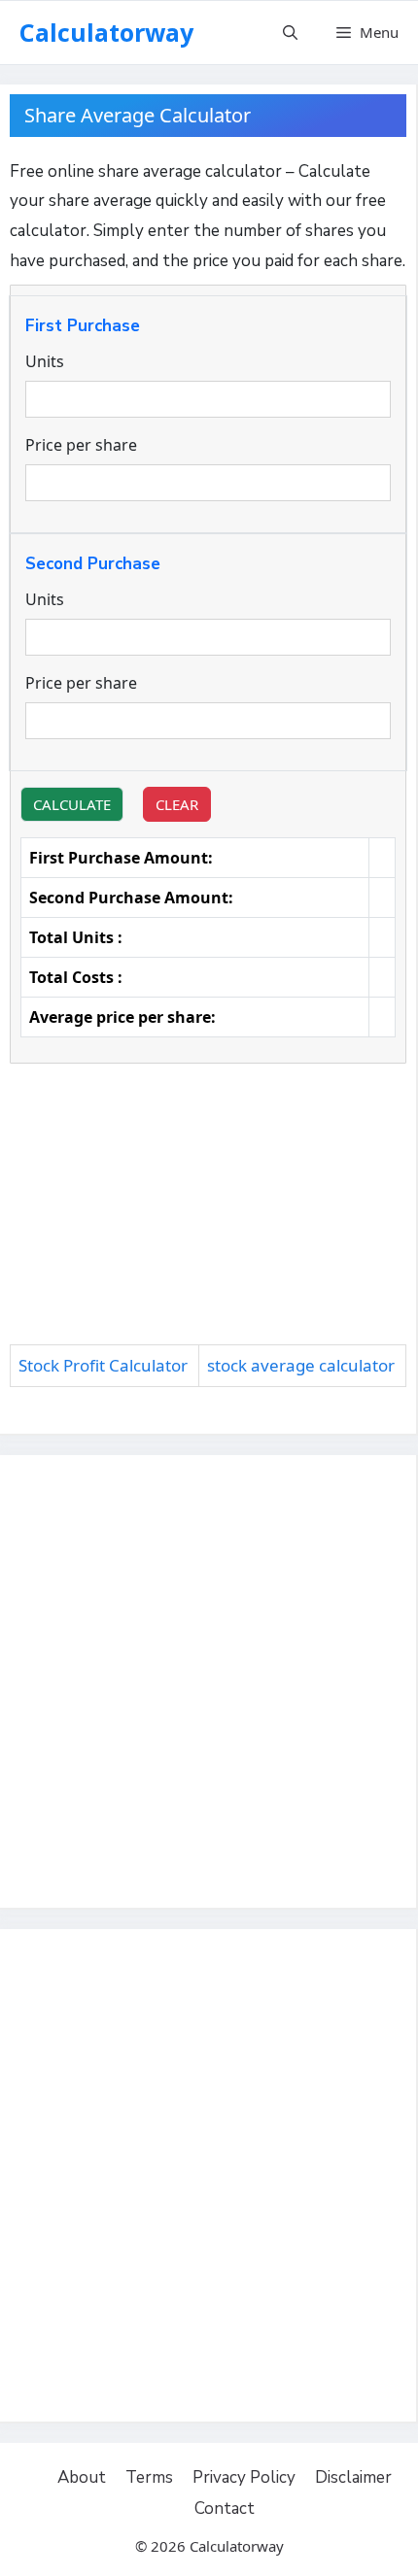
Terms (149, 2477)
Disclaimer (353, 2477)
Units (45, 361)
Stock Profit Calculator (103, 1365)
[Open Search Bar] (290, 33)
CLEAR (177, 804)
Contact (225, 2508)
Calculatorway (106, 32)
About (82, 2477)
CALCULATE (72, 804)
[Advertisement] (208, 1209)
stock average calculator (301, 1365)
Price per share (81, 445)
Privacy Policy (244, 2477)
